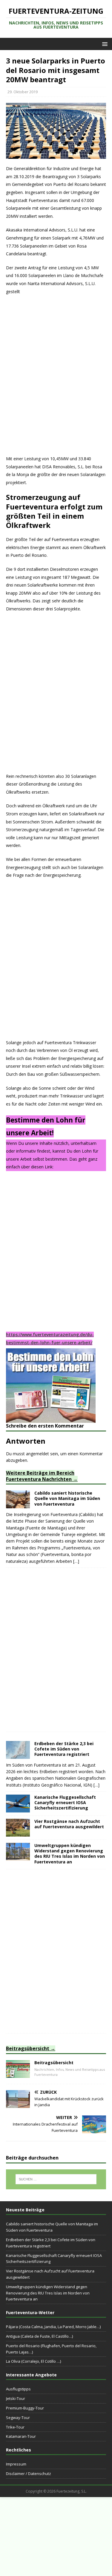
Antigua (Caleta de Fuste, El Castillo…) (39, 2336)
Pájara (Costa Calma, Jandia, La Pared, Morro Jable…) (53, 2327)
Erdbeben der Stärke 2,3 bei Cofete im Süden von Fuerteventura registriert (64, 1749)
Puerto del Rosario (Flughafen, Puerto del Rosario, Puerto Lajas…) (51, 2349)
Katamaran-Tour (21, 2436)
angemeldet (37, 1454)
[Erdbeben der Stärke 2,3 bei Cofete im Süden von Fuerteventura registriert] (18, 1755)
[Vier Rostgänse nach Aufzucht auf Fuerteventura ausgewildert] (18, 1833)
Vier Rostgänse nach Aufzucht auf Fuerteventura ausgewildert (69, 1824)
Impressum (16, 2464)
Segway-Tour (18, 2418)
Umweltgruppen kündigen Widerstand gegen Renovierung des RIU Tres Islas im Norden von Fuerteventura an (70, 1854)
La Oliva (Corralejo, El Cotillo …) (33, 2361)
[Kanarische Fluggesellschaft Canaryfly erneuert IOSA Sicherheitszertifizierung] (18, 1809)
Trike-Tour (15, 2427)
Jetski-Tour (16, 2398)
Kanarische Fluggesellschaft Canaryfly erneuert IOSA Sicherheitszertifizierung (65, 1802)
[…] (76, 1561)
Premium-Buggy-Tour (25, 2408)
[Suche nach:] (56, 2179)
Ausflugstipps (18, 2389)
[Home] (18, 2074)
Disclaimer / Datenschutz (29, 2474)
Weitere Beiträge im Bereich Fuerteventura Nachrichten (40, 1476)
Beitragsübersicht (28, 2048)
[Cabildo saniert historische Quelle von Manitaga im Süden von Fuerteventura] (18, 1505)
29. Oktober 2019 (23, 92)
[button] (104, 44)
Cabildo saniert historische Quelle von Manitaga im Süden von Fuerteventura (67, 1498)
